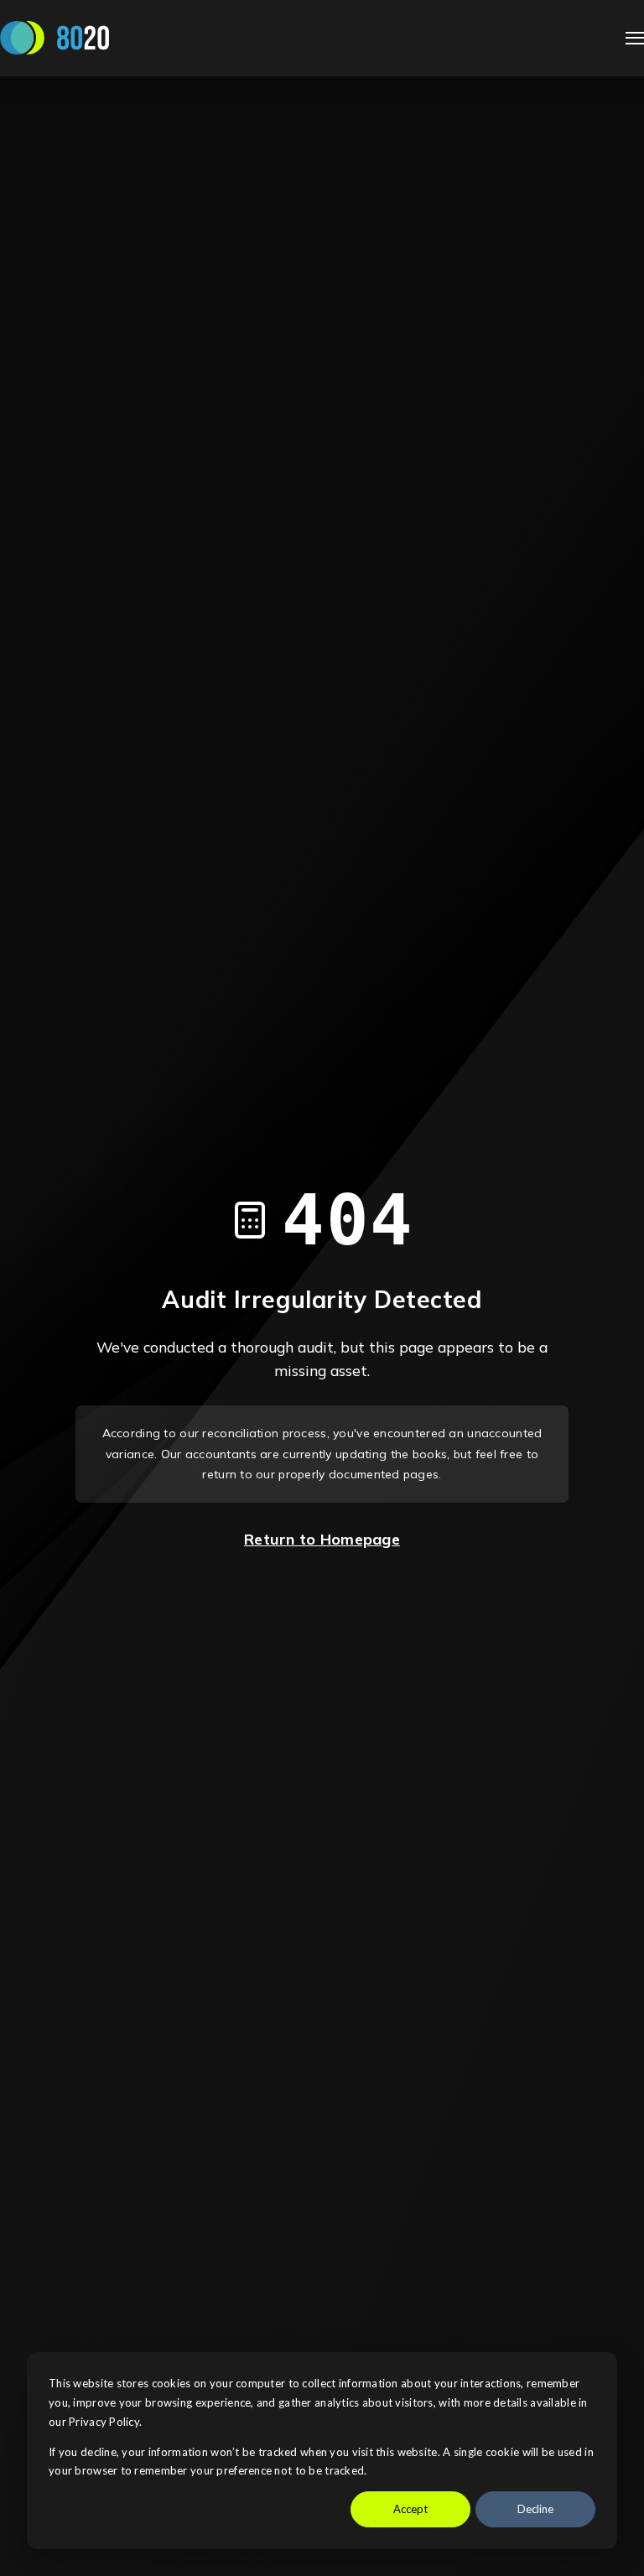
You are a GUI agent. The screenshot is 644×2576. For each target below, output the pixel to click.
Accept (410, 2509)
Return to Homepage (322, 1539)
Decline (535, 2509)
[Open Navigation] (635, 38)
